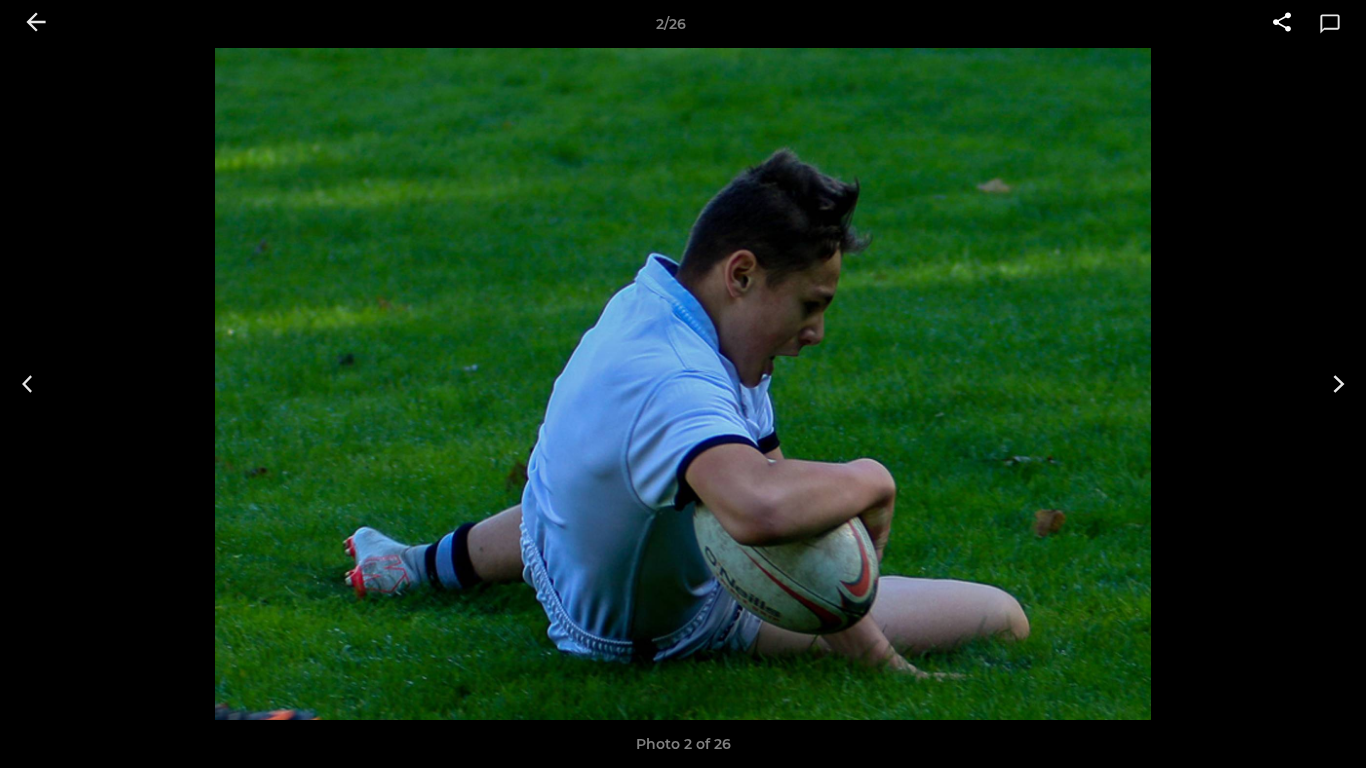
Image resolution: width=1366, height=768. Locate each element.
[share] (1282, 24)
